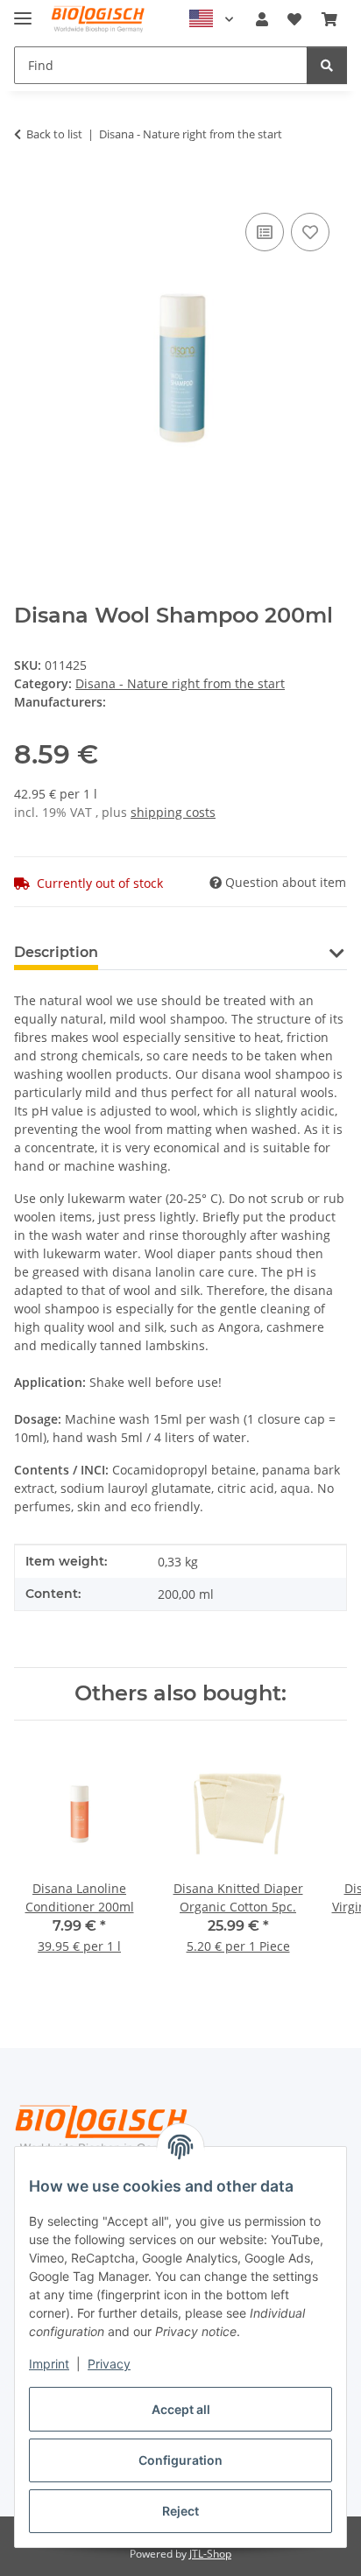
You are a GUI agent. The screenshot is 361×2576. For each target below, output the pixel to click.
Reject (180, 2511)
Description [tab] (56, 952)
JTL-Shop (210, 2554)
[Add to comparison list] (265, 232)
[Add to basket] (28, 189)
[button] (262, 19)
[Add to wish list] (310, 232)
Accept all (181, 2409)
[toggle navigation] (23, 11)
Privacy (109, 2364)
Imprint (49, 2364)
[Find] (327, 65)
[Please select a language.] (211, 19)
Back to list (54, 134)
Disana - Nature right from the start (180, 683)
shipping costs (173, 812)
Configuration (180, 2460)
